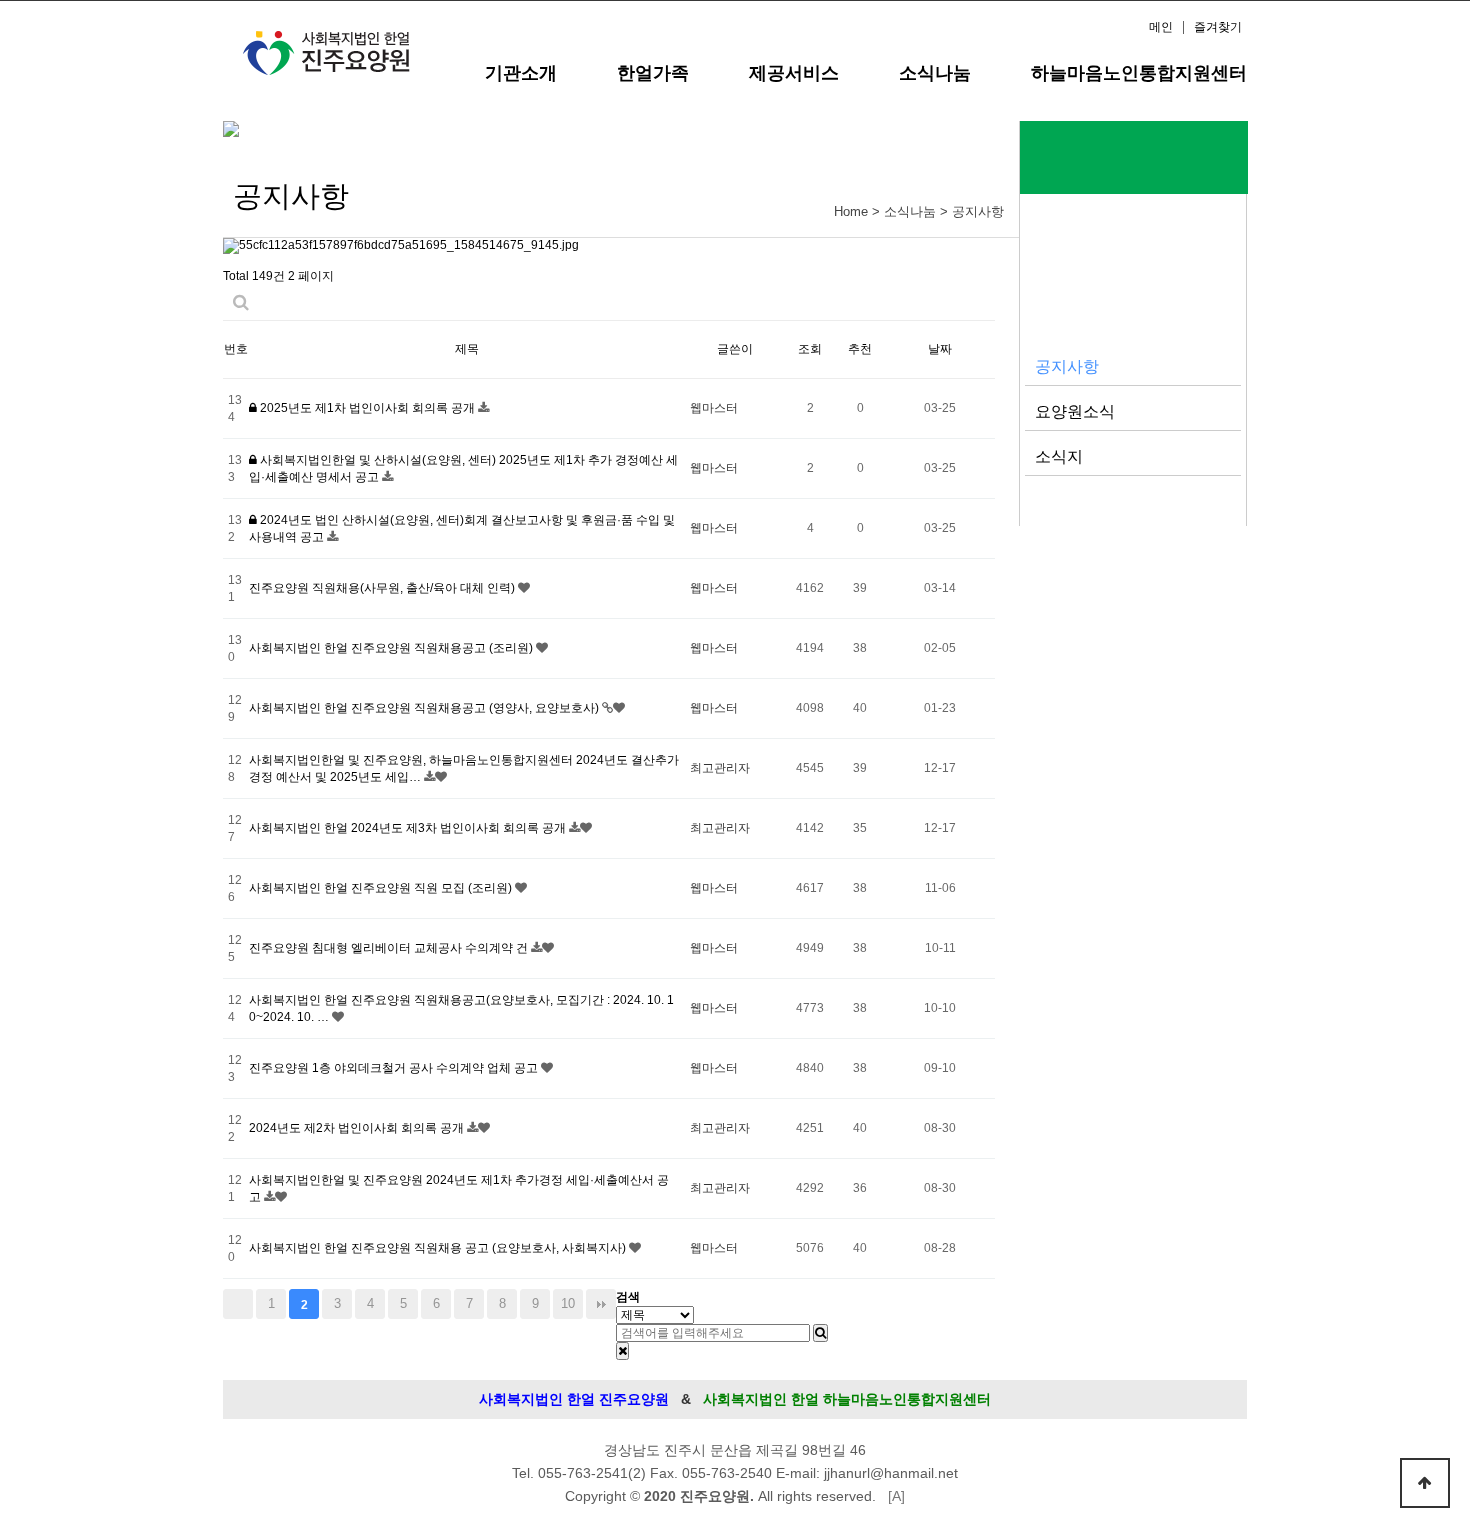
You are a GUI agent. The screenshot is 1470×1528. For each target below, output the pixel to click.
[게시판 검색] (241, 302)
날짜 (940, 349)
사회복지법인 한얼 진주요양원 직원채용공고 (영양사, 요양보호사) (425, 708)
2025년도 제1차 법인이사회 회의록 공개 (367, 408)
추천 (860, 349)
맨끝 (601, 1304)
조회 (810, 349)
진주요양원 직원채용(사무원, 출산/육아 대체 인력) (383, 588)
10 (568, 1303)
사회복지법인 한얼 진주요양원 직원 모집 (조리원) (382, 888)
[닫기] (622, 1351)
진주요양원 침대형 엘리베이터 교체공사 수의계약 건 (390, 948)
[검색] (820, 1333)
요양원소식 (1075, 411)
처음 (238, 1304)
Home (851, 211)
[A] (896, 1496)
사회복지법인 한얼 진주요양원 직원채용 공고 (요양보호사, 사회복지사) (439, 1248)
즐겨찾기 (1218, 27)
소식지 (1059, 456)
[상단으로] (1425, 1483)
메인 (1161, 27)
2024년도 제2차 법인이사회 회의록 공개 (358, 1128)
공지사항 (1067, 366)
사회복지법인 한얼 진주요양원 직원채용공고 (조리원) (392, 648)
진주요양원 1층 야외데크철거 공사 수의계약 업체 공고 (395, 1068)
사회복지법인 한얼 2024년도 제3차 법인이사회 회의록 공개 (409, 828)
